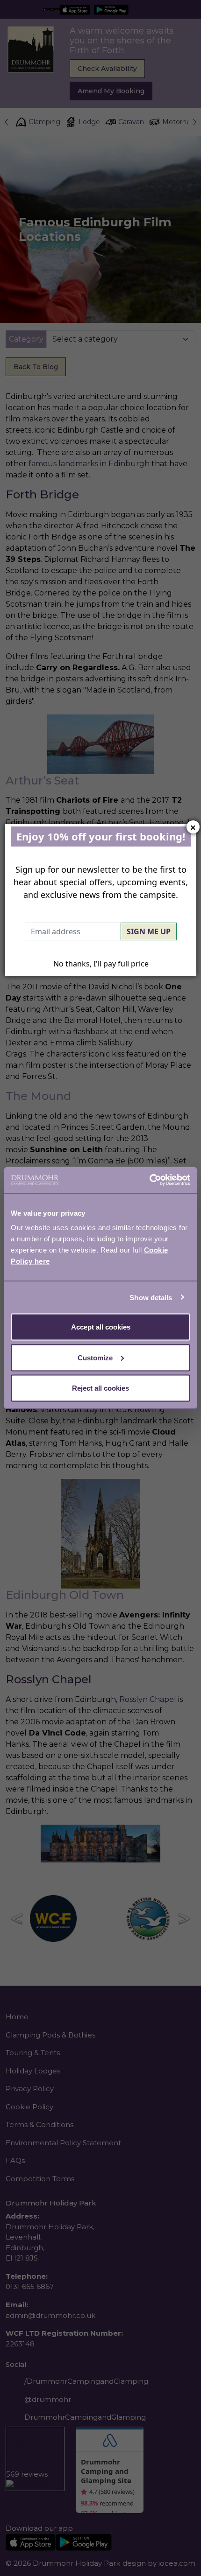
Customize (95, 1357)
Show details (151, 1297)
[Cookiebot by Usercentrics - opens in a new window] (149, 1180)
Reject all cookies (100, 1388)
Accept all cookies (101, 1327)
